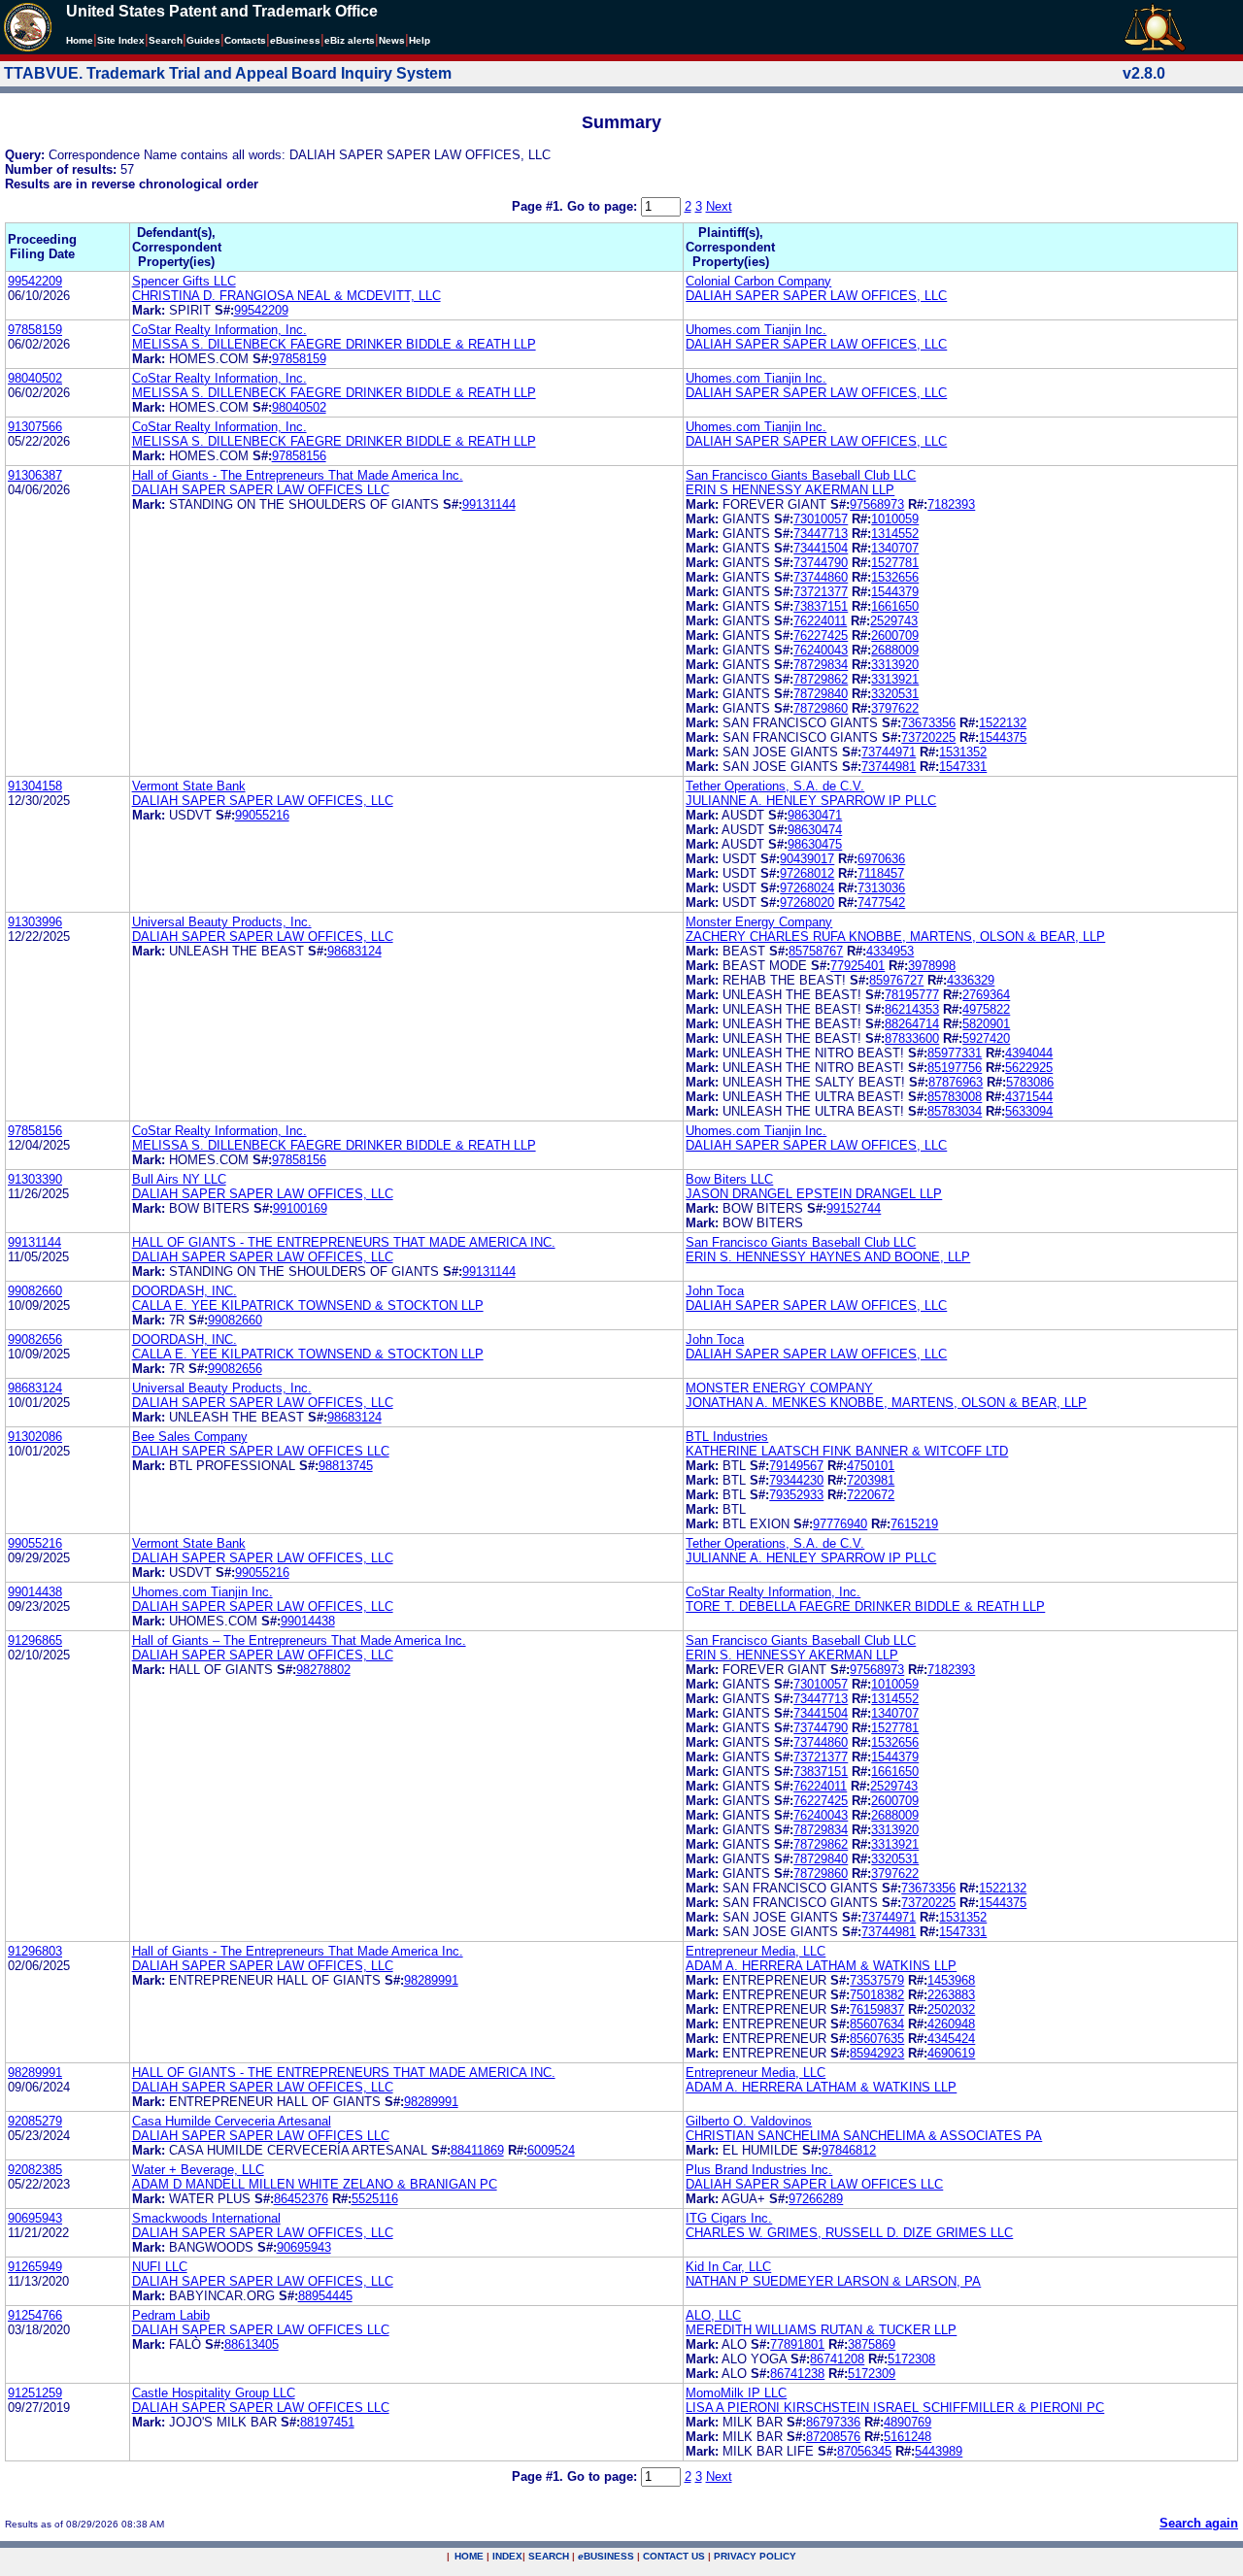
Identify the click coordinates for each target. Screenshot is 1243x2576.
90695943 (35, 2218)
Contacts (245, 40)
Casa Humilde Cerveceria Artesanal (232, 2121)
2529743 (894, 621)
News (392, 40)
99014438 (35, 1592)
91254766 (35, 2315)
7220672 (871, 1495)
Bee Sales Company (190, 1437)
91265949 (35, 2267)
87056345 (864, 2451)
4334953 (890, 951)
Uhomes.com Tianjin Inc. (756, 330)
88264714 (912, 1024)
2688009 (895, 650)
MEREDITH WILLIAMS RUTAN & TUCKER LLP (821, 2330)
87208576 (833, 2437)
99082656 (35, 1339)
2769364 (986, 995)
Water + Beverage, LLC (198, 2170)
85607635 (877, 2039)
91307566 (35, 427)
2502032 (951, 2009)
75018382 (877, 1995)
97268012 (807, 873)
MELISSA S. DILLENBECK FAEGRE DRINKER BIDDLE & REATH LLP (334, 344)
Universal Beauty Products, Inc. (222, 922)
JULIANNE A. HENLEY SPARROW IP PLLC (811, 801)
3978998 (932, 966)
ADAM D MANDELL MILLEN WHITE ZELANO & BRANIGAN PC (315, 2184)
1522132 (1003, 723)
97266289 (816, 2199)
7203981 (871, 1480)
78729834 (821, 665)
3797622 (895, 708)
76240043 (821, 650)
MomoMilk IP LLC (736, 2393)
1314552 (895, 534)
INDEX (507, 2556)
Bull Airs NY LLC (179, 1179)
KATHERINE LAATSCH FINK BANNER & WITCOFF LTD (847, 1451)
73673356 (928, 723)
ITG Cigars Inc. (729, 2218)
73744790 (821, 563)
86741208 (837, 2359)
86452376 (301, 2199)
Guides (203, 40)
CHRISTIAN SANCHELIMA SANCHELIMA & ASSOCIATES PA (864, 2136)
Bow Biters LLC (729, 1179)
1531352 (963, 752)
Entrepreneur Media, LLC (756, 1951)
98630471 (815, 815)
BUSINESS (606, 2556)
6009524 (551, 2150)
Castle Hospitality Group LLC (214, 2393)
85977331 (955, 1053)
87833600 (912, 1038)
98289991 (431, 1980)
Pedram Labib (171, 2315)
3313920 (895, 665)
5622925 (1029, 1068)
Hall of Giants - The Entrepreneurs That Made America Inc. (298, 475)
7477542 (881, 903)
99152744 (854, 1208)
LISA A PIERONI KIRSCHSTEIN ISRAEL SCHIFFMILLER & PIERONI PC (895, 2408)
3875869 (872, 2344)
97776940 (840, 1524)
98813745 (346, 1466)
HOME (469, 2556)
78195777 (912, 995)
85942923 (877, 2053)
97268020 (807, 903)
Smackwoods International (206, 2218)
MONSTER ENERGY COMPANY (779, 1388)
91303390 (35, 1179)
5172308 (911, 2359)
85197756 (955, 1068)
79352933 (796, 1495)
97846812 (849, 2150)
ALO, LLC (713, 2315)
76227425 (821, 636)
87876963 (956, 1082)
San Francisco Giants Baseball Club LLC (801, 475)
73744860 (821, 577)
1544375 (1003, 737)
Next (719, 206)
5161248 (907, 2437)
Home (80, 40)
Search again (1199, 2523)
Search (166, 40)
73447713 (821, 534)
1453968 (951, 1980)
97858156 (299, 456)
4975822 (986, 1009)
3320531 (895, 694)
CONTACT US (674, 2556)
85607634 (877, 2024)
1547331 (963, 767)
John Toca (715, 1291)
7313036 (881, 888)
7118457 (881, 873)
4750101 (871, 1466)
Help (420, 40)
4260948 (951, 2024)
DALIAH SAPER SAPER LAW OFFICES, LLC (816, 296)
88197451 (327, 2422)
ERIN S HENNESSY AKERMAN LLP (790, 490)
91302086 (35, 1437)
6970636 (881, 859)
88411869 (477, 2150)
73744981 (889, 767)
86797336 (833, 2422)
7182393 (951, 504)
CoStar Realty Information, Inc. (219, 330)
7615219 (914, 1524)
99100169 (300, 1208)
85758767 (816, 951)
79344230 (796, 1480)
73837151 (821, 606)
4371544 (1029, 1097)
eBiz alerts (350, 40)
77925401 (857, 966)
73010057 (821, 519)
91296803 (35, 1951)
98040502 (35, 378)
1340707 (895, 548)
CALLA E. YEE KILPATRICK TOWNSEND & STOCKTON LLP (308, 1305)
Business (295, 40)
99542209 (35, 281)
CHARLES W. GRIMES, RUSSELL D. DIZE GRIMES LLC (849, 2233)
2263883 (951, 1995)
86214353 (912, 1009)
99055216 (262, 815)
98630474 (815, 830)
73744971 (889, 752)
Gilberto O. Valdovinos (749, 2121)
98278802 (323, 1670)
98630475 (815, 844)
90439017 (807, 859)
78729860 (821, 708)
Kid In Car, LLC (728, 2267)
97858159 (35, 330)
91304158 (35, 786)
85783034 (955, 1111)
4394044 (1029, 1053)
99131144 (489, 504)
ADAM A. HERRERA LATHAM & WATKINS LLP (821, 1966)
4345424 (951, 2039)
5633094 (1029, 1111)
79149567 (796, 1466)
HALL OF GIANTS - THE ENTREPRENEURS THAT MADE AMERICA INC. (344, 1242)
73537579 (877, 1980)
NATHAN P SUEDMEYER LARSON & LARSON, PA (833, 2281)
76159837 (877, 2009)
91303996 (35, 922)
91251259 (35, 2393)
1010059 (895, 519)
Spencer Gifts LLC (184, 281)
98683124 (354, 951)
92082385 (35, 2170)
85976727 (896, 980)
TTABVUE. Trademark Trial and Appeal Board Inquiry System (228, 73)
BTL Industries (727, 1437)
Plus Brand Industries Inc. (759, 2170)
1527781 (895, 563)
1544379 (895, 592)
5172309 (872, 2374)
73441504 (821, 548)
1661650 (895, 606)
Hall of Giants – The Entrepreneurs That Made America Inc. (299, 1640)
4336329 (971, 980)
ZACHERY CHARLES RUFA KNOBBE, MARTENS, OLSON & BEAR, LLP (895, 937)
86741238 (797, 2374)
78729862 (821, 679)
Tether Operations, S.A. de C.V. (775, 786)
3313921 (895, 679)
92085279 (35, 2121)
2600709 (895, 636)
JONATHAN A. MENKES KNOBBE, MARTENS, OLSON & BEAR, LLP (886, 1403)
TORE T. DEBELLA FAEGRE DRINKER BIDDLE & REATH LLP (865, 1606)
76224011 (820, 621)
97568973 (877, 504)
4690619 (951, 2053)
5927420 (986, 1038)
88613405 (252, 2344)
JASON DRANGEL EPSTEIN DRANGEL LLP (814, 1194)
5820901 (986, 1024)
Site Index (121, 40)
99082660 (35, 1291)
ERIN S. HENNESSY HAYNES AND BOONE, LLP (828, 1257)
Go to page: (604, 206)
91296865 (35, 1640)
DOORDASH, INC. (185, 1291)
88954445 (325, 2296)
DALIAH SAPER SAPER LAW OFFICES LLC (261, 490)
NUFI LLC (160, 2267)
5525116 (375, 2199)
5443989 (939, 2451)
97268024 (807, 888)
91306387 (35, 475)
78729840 (821, 694)
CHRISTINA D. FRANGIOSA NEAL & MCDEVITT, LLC (286, 296)
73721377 (821, 592)
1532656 (895, 577)
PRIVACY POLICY (755, 2556)
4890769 (907, 2422)
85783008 (955, 1097)
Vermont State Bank (189, 786)
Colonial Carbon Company (758, 281)
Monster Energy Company (759, 922)
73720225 (928, 737)
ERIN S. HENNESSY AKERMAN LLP (792, 1655)
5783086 (1030, 1082)
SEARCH (549, 2556)
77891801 (797, 2344)
